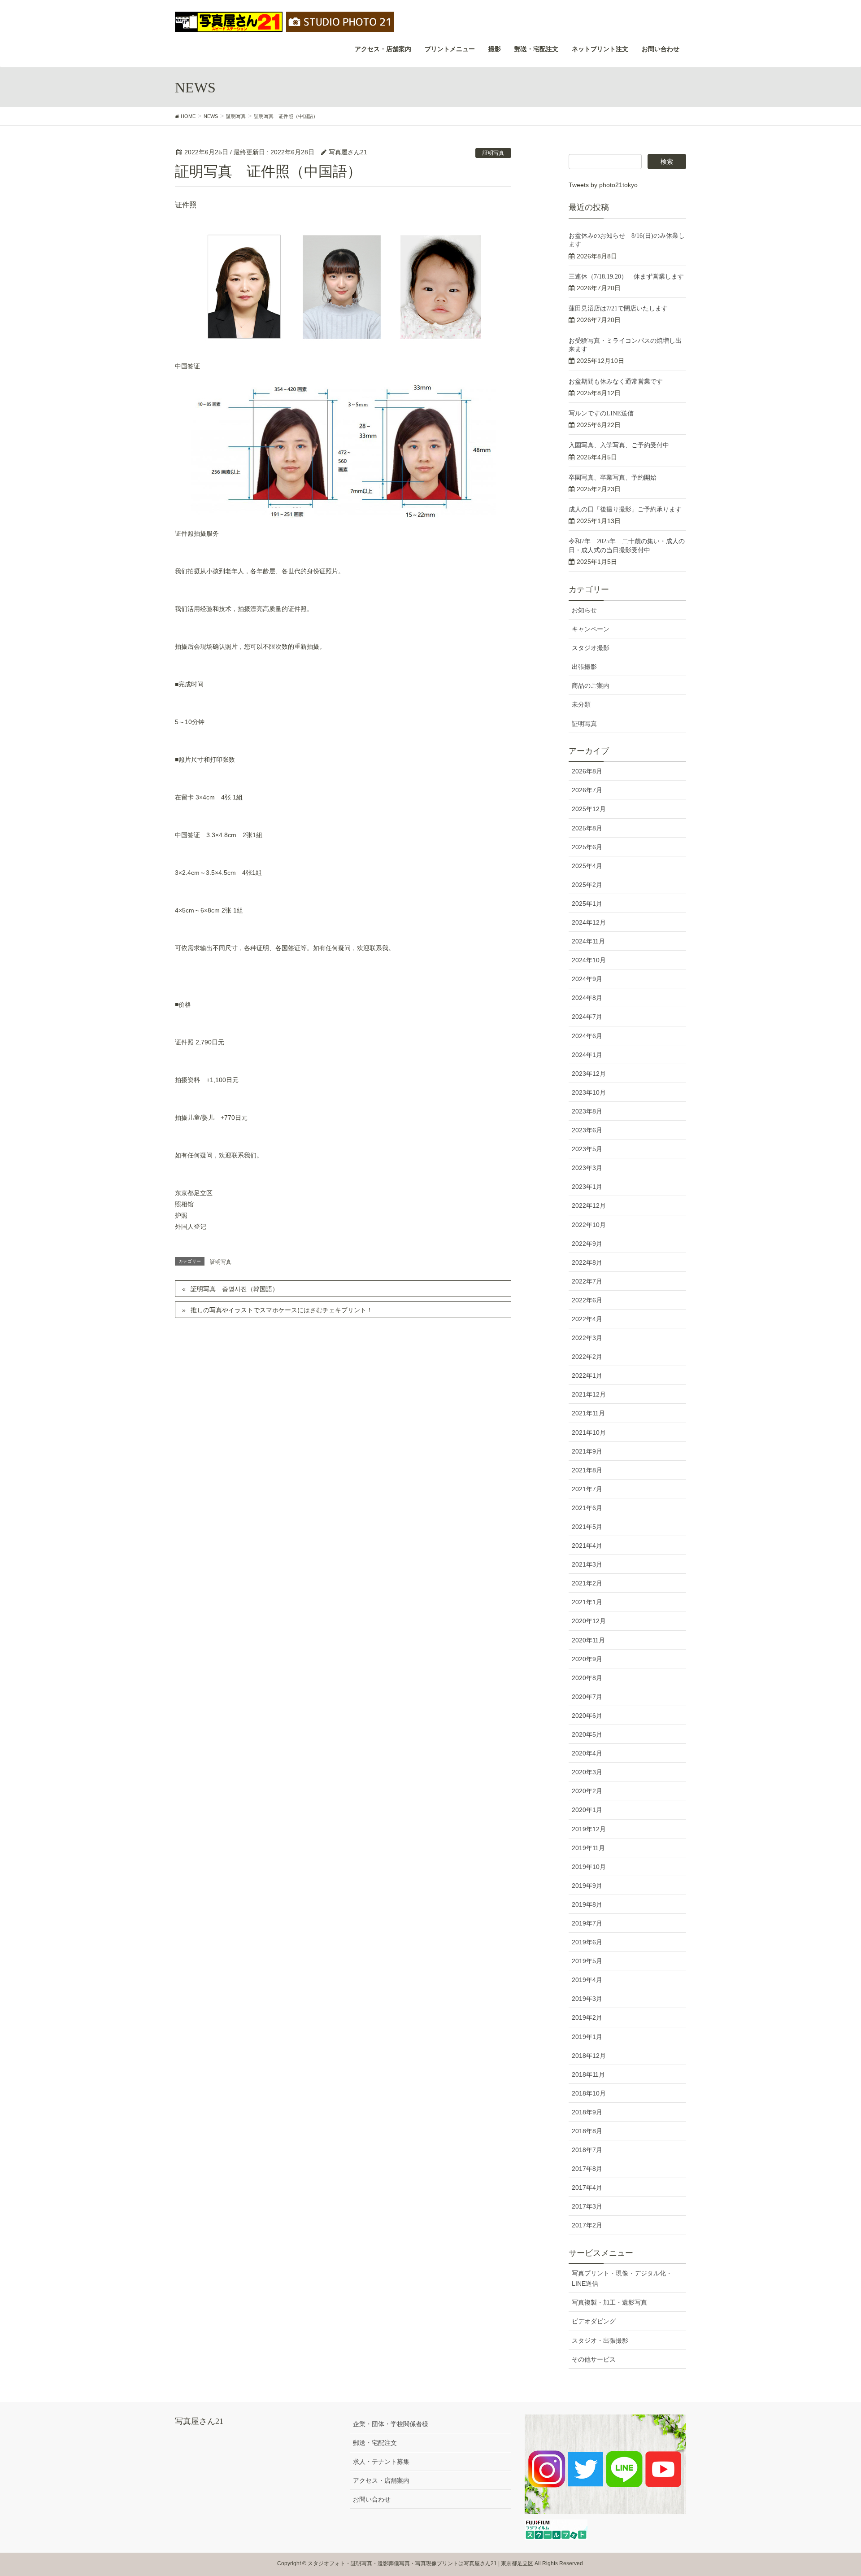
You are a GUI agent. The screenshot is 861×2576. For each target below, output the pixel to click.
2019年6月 (587, 1942)
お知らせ (584, 610)
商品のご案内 (591, 685)
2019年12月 (589, 1829)
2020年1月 (587, 1810)
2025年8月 (587, 828)
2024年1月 (587, 1055)
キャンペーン (591, 629)
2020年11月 (588, 1640)
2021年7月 (587, 1489)
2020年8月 (587, 1678)
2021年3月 (587, 1564)
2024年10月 (589, 960)
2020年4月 (587, 1753)
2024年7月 (587, 1017)
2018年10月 (589, 2093)
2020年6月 (587, 1716)
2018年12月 (589, 2056)
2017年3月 (587, 2206)
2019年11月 (588, 1848)
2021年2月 (587, 1583)
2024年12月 (589, 922)
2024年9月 (587, 979)
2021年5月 (587, 1527)
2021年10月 (589, 1432)
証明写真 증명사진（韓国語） (235, 1289)
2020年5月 (587, 1734)
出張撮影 (584, 667)
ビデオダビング (594, 2321)
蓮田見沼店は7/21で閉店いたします (618, 308)
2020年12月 (589, 1621)
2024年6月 (587, 1036)
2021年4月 (587, 1546)
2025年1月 (587, 904)
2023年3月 (587, 1168)
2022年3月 (587, 1338)
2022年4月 (587, 1319)
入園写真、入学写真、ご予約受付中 (619, 445)
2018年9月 (587, 2112)
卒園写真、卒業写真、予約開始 (613, 478)
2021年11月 (588, 1413)
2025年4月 (587, 866)
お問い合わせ (372, 2499)
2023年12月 (589, 1074)
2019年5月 (587, 1961)
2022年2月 (587, 1357)
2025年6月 (587, 847)
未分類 (581, 704)
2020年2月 (587, 1791)
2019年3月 (587, 1999)
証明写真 (493, 153)
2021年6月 (587, 1508)
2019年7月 (587, 1923)
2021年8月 (587, 1470)
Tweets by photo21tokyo (603, 185)
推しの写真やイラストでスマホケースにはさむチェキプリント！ (282, 1310)
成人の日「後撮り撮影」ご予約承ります (625, 509)
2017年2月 (587, 2225)
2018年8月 (587, 2131)
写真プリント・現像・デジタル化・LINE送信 (622, 2278)
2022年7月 (587, 1281)
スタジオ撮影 (591, 648)
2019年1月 (587, 2037)
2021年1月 (587, 1602)
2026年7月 (587, 790)
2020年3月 (587, 1772)
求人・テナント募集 (381, 2462)
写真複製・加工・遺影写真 (609, 2302)
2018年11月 (588, 2074)
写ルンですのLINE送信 (601, 413)
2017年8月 (587, 2169)
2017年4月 (587, 2187)
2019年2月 (587, 2017)
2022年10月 (589, 1225)
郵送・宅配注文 (375, 2443)
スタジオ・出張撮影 (600, 2340)
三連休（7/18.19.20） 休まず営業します (626, 277)
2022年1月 (587, 1375)
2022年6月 (587, 1300)
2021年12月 (589, 1394)
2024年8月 (587, 998)
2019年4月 (587, 1980)
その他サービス (594, 2359)
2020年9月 (587, 1659)
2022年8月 (587, 1262)
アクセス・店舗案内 (381, 2480)
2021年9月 (587, 1451)
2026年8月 (587, 771)
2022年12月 (589, 1205)
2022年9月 (587, 1244)
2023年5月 (587, 1149)
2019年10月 (589, 1867)
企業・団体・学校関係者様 (391, 2424)
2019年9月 (587, 1886)
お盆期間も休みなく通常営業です (616, 382)
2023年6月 (587, 1130)
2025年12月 (589, 809)
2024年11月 (588, 941)
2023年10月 (589, 1092)
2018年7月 (587, 2150)
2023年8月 (587, 1111)
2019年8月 (587, 1904)
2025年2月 (587, 885)
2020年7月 (587, 1697)
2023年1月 (587, 1187)
